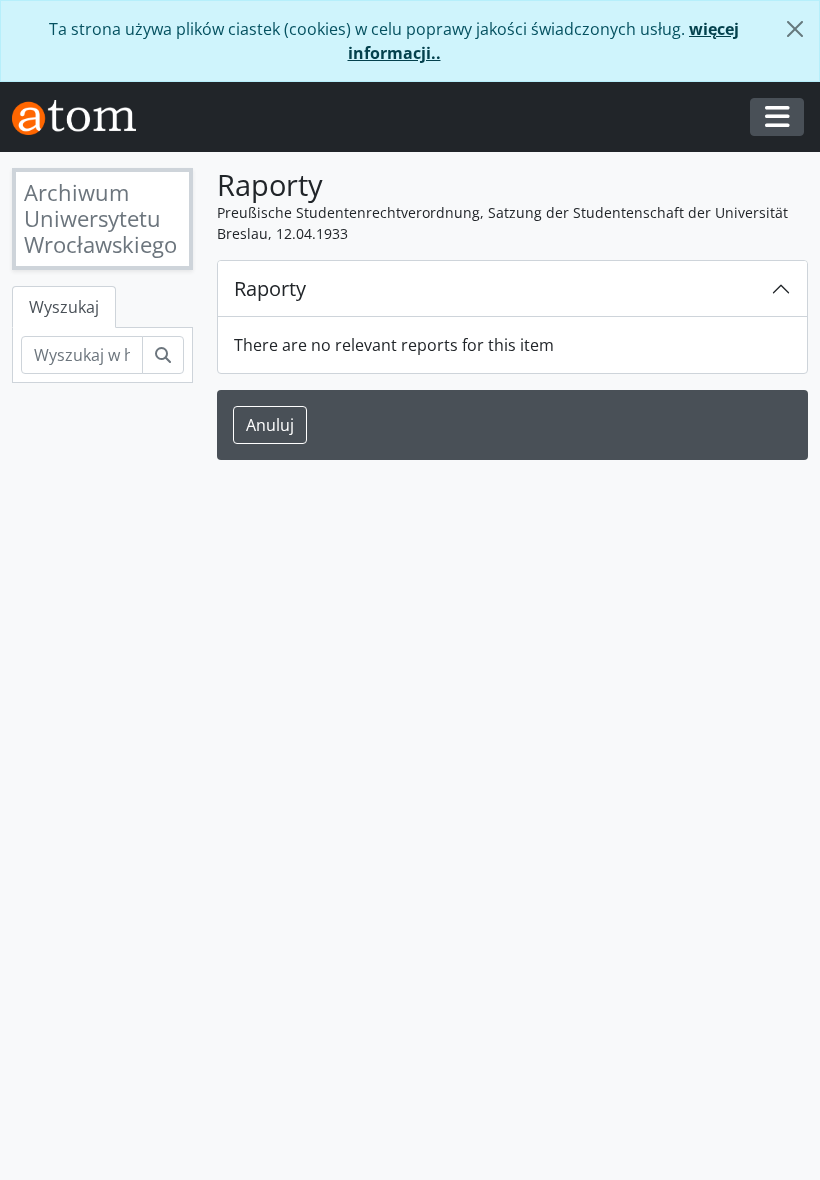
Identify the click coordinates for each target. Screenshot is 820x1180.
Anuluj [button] (270, 425)
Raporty (270, 288)
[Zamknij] (795, 29)
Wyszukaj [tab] (64, 307)
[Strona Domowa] (82, 117)
